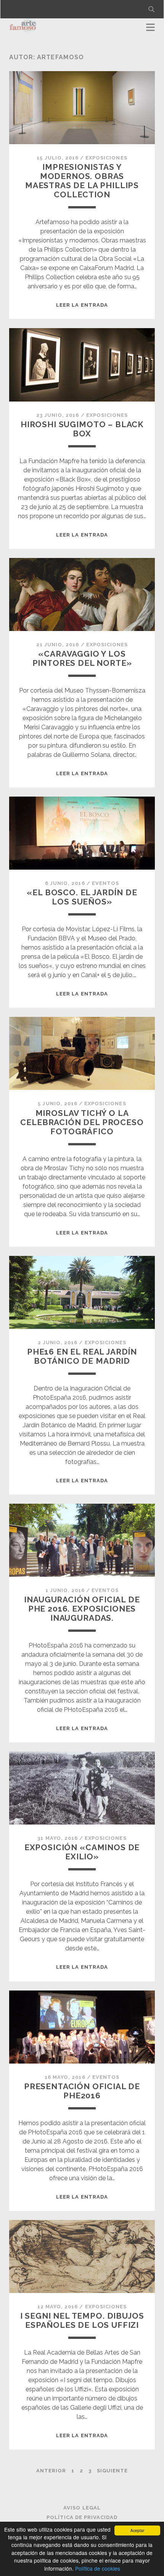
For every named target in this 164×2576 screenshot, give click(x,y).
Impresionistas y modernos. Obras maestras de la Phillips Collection (82, 181)
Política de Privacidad (82, 2517)
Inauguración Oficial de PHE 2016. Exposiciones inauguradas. (82, 1609)
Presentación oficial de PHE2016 (82, 2091)
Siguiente (112, 2471)
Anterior (51, 2471)
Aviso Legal (82, 2508)
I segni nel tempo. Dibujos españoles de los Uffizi (82, 2320)
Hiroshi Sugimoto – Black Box (82, 429)
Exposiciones (106, 158)
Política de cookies (98, 2568)
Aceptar (137, 2530)
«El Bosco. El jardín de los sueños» (82, 897)
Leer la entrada (82, 305)
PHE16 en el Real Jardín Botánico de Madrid (82, 1356)
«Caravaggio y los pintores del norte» (82, 658)
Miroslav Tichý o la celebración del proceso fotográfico (82, 1122)
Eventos (105, 883)
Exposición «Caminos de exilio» (82, 1852)
